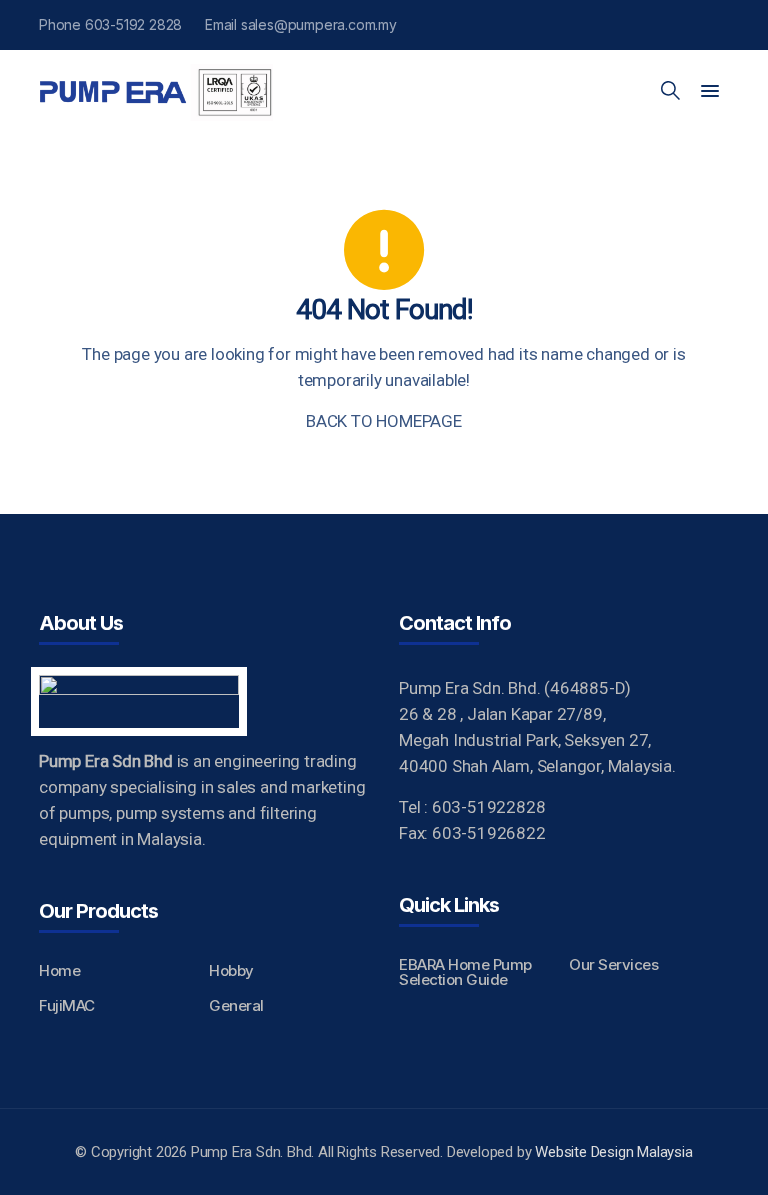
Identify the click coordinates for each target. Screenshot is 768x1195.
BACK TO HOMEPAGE (384, 421)
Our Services (613, 964)
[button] (710, 92)
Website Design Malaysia (613, 1152)
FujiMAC (67, 1005)
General (236, 1005)
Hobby (231, 970)
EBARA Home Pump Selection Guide (465, 972)
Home (59, 970)
